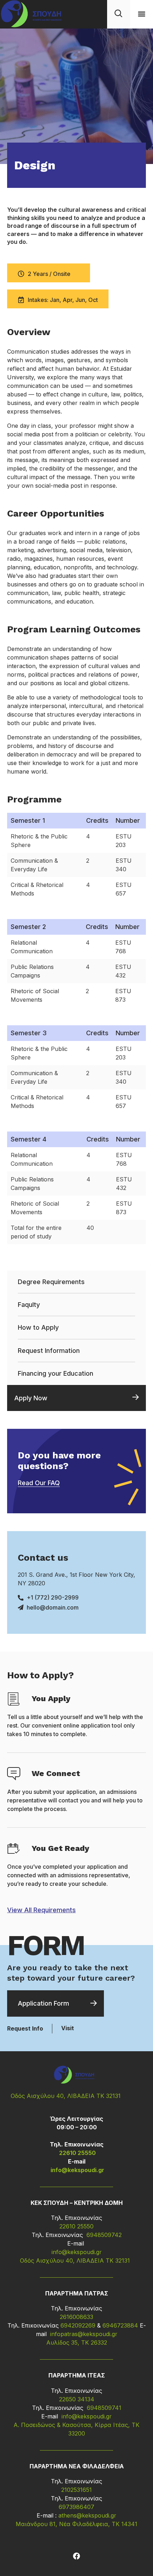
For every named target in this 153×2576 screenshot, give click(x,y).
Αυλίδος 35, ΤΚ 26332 (77, 2342)
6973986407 (76, 2507)
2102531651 (76, 2490)
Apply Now (31, 1398)
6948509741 (103, 2408)
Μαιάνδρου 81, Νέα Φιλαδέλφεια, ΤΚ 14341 (76, 2524)
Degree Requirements (51, 1282)
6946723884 (120, 2325)
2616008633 (76, 2317)
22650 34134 (77, 2399)
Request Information (49, 1351)
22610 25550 (77, 2153)
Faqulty (29, 1305)
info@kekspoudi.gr (77, 2170)
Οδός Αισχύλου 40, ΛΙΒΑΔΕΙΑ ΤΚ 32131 (66, 2096)
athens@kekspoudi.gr (87, 2515)
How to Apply (38, 1327)
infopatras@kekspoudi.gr (84, 2334)
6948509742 (104, 2235)
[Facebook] (76, 2556)
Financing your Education (56, 1373)
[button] (141, 14)
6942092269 (78, 2325)
